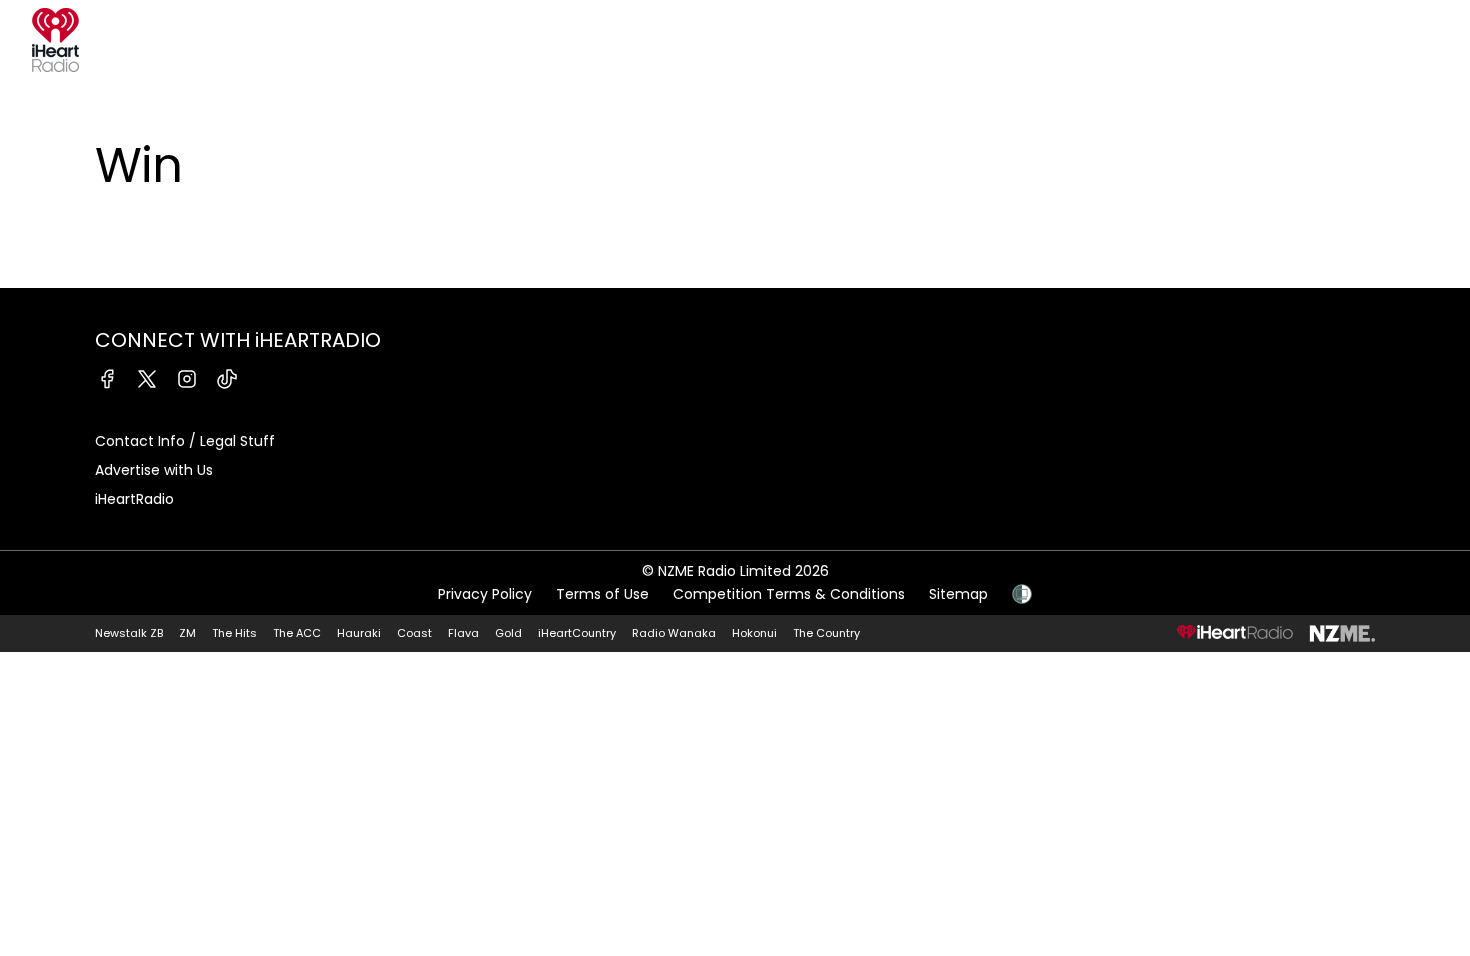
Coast (414, 633)
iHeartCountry (577, 633)
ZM (187, 633)
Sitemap (958, 594)
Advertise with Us (154, 470)
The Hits (234, 633)
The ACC (297, 633)
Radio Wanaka (674, 633)
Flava (463, 633)
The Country (826, 633)
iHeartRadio (134, 499)
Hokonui (754, 633)
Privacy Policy (485, 594)
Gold (508, 633)
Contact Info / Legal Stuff (185, 441)
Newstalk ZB (129, 633)
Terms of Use (602, 594)
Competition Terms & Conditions (789, 594)
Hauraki (359, 633)
